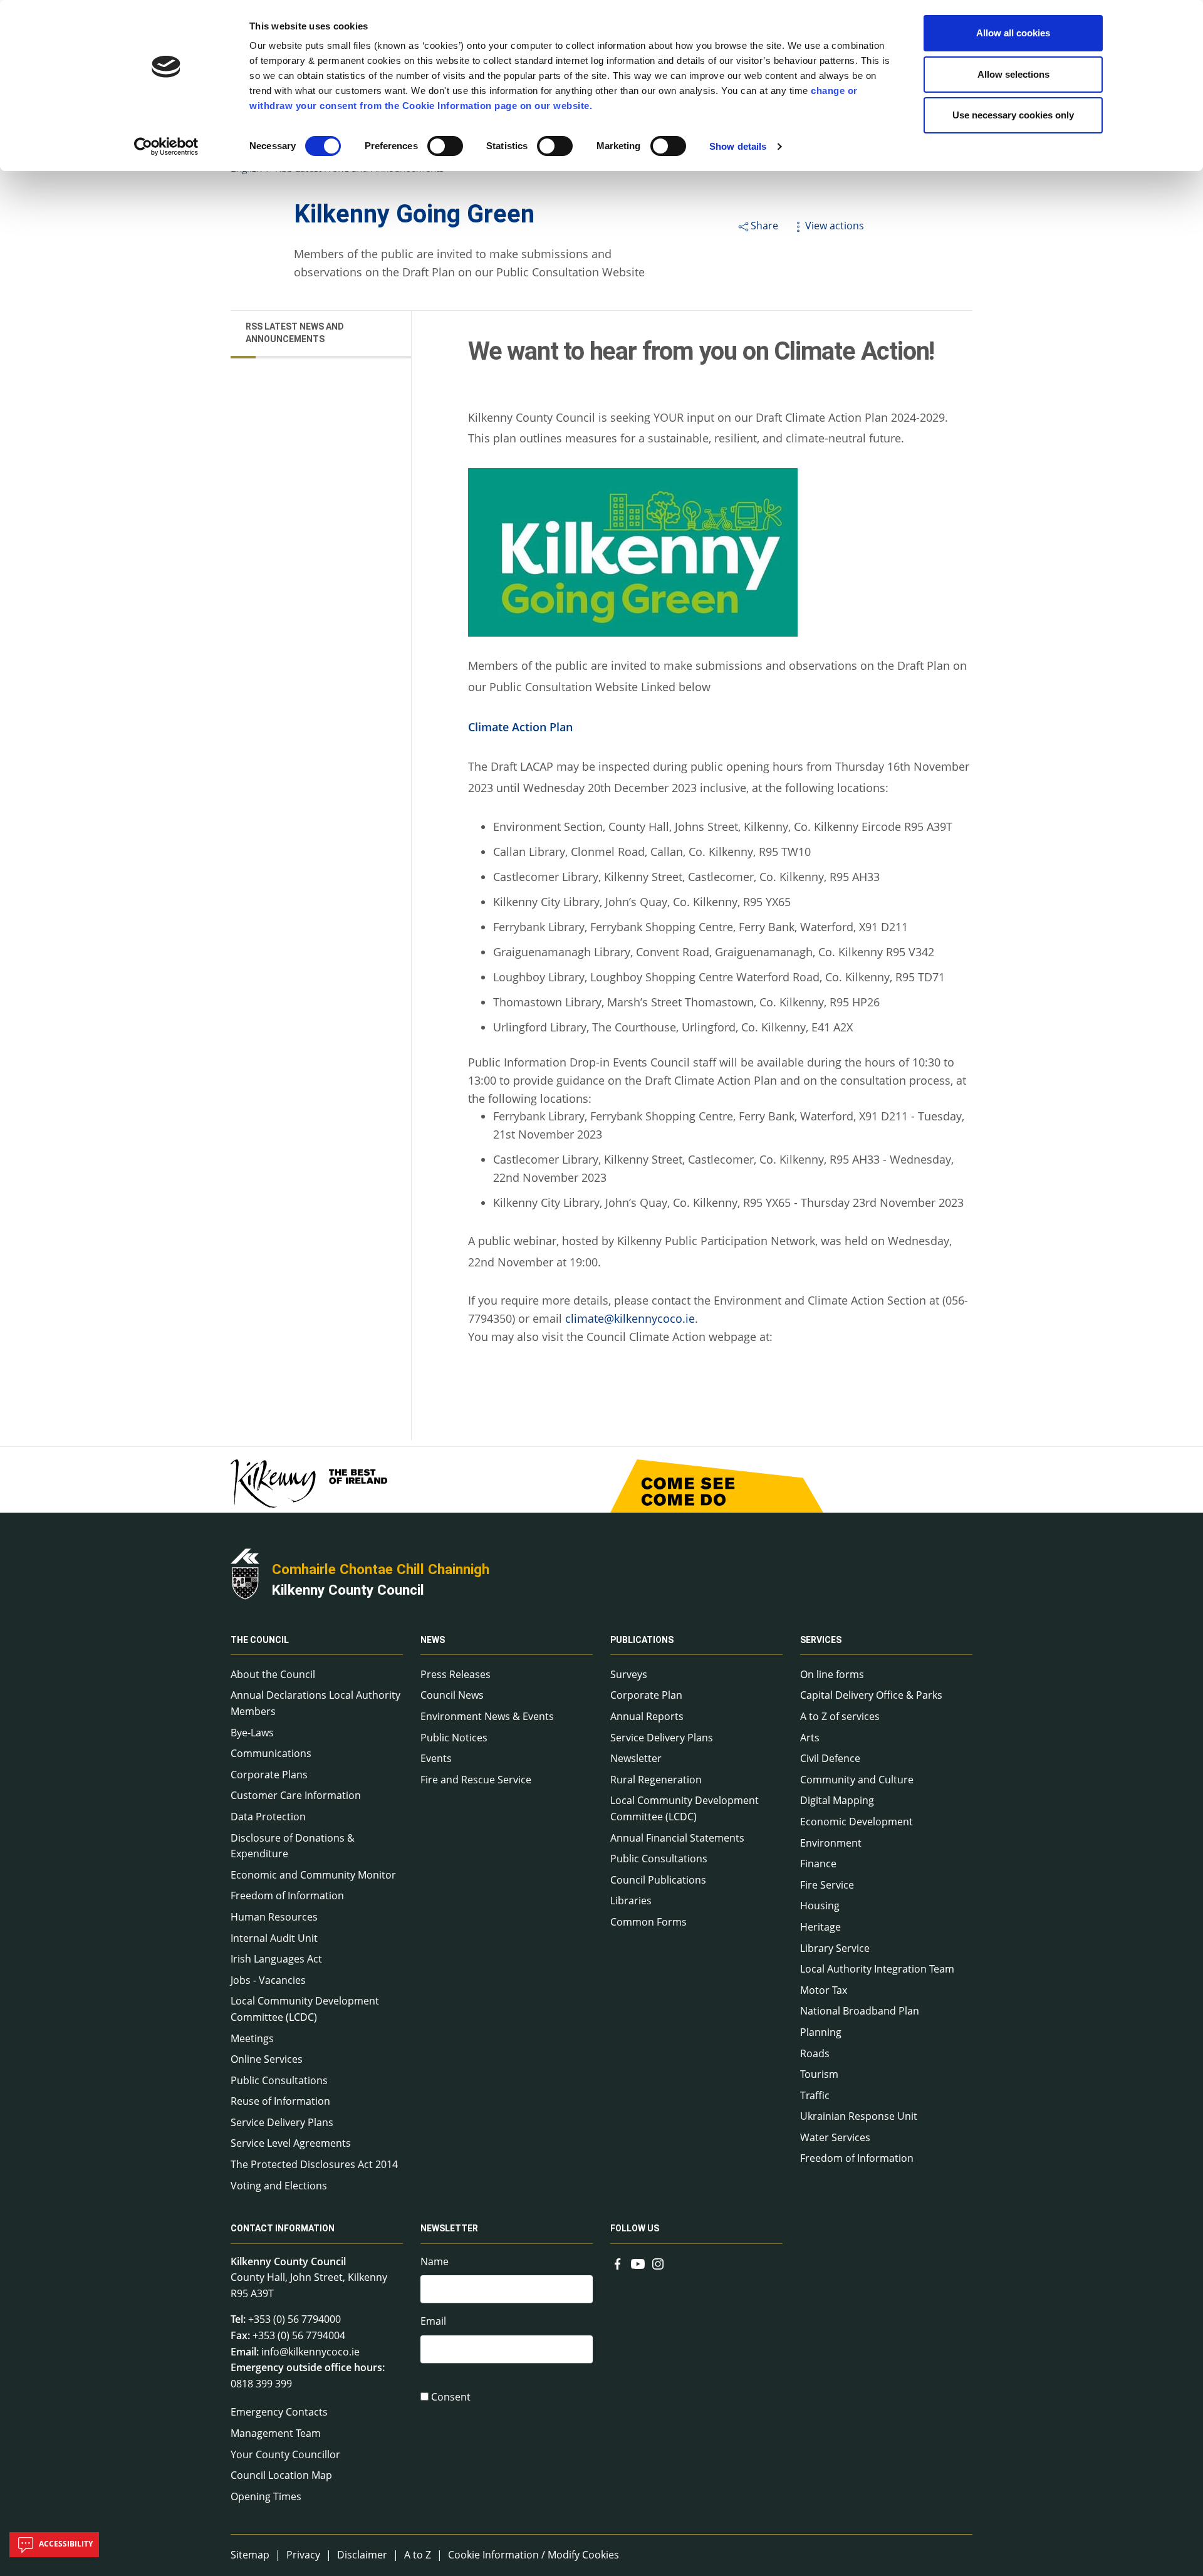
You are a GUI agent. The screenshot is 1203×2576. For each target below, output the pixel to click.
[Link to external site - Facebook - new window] (618, 2263)
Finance (818, 1864)
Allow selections (1013, 74)
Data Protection (268, 1817)
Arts (810, 1738)
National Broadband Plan (860, 2011)
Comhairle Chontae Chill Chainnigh (381, 1569)
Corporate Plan (646, 1695)
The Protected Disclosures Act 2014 (314, 2164)
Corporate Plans (269, 1775)
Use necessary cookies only (1013, 115)
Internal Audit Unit (274, 1938)
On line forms (832, 1674)
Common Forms (648, 1922)
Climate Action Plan (520, 727)
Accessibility (65, 2544)
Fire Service (827, 1885)
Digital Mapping (837, 1800)
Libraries (631, 1901)
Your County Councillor (285, 2454)
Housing (820, 1906)
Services (821, 1640)
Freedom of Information (287, 1895)
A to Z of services (840, 1716)
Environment (831, 1843)
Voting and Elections (279, 2186)
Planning (821, 2032)
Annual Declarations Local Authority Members (315, 1703)
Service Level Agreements (291, 2143)
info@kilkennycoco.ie (310, 2352)
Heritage (820, 1927)
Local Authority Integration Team (877, 1969)
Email (433, 2321)
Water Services (835, 2137)
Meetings (252, 2038)
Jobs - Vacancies (268, 1980)
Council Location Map (281, 2475)
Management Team (276, 2433)
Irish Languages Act (276, 1959)
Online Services (267, 2059)
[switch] (445, 146)
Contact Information (283, 2229)
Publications (642, 1640)
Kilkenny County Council (348, 1590)
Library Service (835, 1948)
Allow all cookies (1013, 33)
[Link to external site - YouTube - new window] (638, 2263)
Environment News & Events (487, 1716)
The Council (260, 1640)
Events (436, 1758)
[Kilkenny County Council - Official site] (245, 1572)
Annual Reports (647, 1716)
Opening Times (266, 2496)
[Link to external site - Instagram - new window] (658, 2263)
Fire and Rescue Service (476, 1780)
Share (764, 226)
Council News (452, 1695)
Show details (738, 146)
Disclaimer (362, 2555)
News (433, 1640)
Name (435, 2261)
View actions (835, 226)
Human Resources (274, 1917)
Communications (271, 1753)
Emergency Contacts (279, 2412)
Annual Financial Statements (677, 1838)
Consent (451, 2397)
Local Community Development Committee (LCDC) (305, 2009)
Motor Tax (824, 1990)
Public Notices (454, 1738)
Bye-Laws (252, 1733)
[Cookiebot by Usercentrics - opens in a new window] (166, 147)
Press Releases (456, 1674)
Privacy (303, 2555)
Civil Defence (830, 1758)
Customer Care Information (296, 1795)
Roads (815, 2053)
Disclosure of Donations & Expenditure (293, 1846)
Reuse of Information (280, 2101)
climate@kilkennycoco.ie (630, 1318)
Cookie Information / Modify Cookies (534, 2555)
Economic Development (857, 1822)
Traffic (815, 2095)
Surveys (629, 1674)
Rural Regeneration (656, 1780)
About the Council (273, 1674)
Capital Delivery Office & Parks (871, 1695)
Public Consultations (279, 2080)
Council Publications (658, 1880)
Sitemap (250, 2555)
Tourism (819, 2074)
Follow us (635, 2229)
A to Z (418, 2555)
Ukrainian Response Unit (859, 2116)
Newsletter (636, 1758)
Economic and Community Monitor (313, 1875)
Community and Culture (857, 1780)
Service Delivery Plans (282, 2122)
